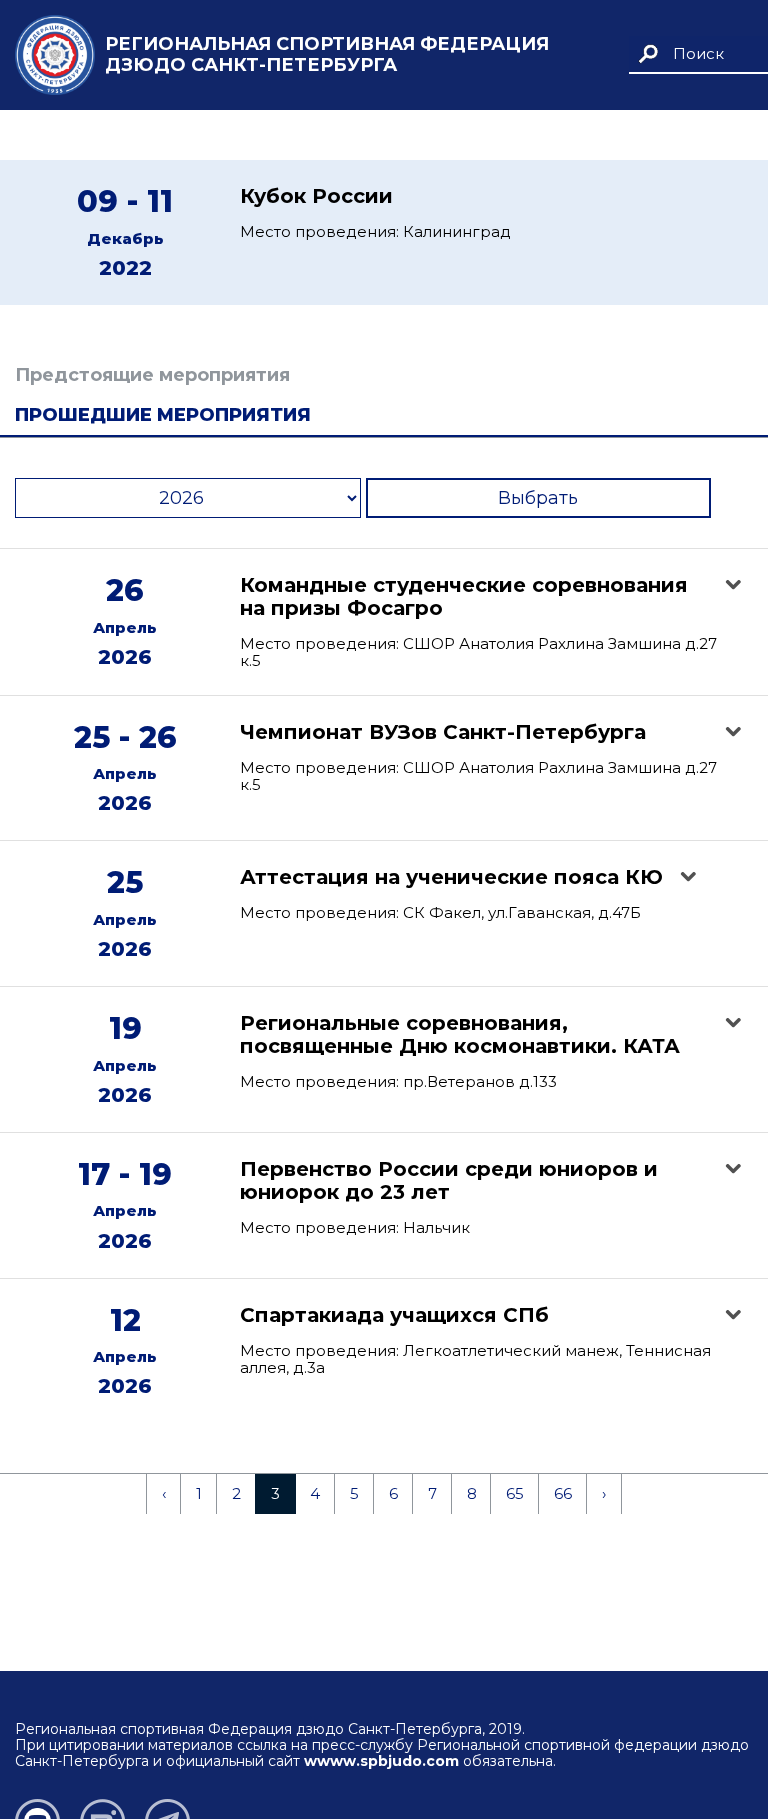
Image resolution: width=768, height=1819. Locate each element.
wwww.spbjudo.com (381, 1761)
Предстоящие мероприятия (152, 375)
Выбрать (538, 498)
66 (563, 1493)
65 (515, 1493)
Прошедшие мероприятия (163, 415)
